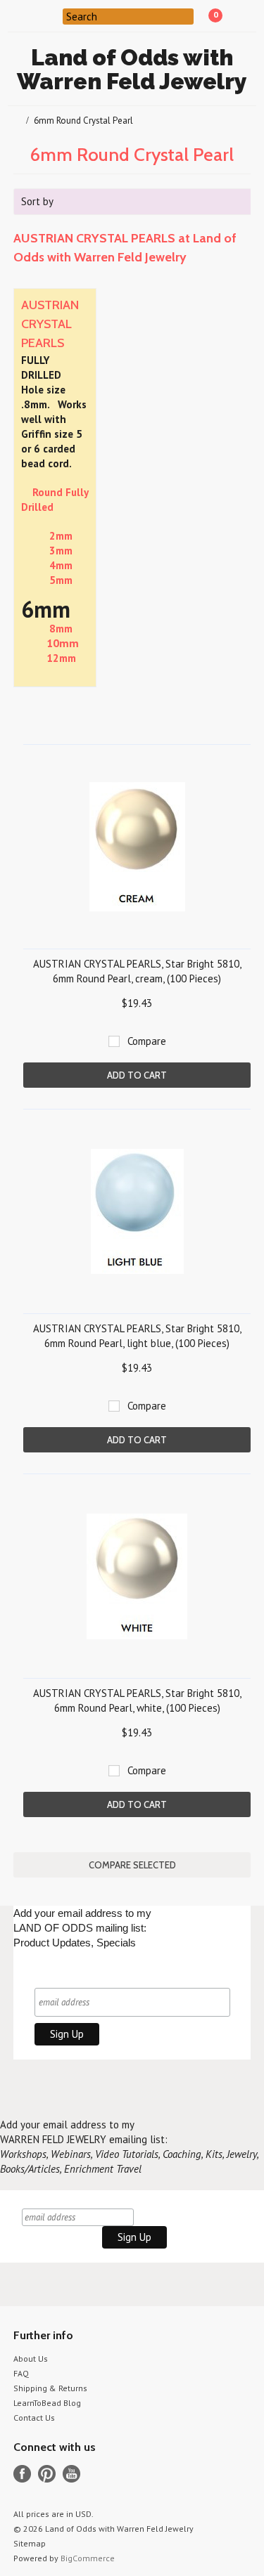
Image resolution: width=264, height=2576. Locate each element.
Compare (147, 1041)
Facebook (22, 2474)
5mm (61, 580)
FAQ (21, 2373)
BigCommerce (88, 2558)
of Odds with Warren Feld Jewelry (132, 69)
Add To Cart (137, 1075)
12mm (61, 658)
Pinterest (47, 2474)
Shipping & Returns (50, 2388)
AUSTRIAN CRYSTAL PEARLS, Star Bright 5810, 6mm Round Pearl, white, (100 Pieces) (137, 1700)
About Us (31, 2359)
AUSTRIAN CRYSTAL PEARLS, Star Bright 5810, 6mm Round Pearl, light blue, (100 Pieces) (137, 1336)
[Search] (54, 15)
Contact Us (34, 2418)
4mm (61, 565)
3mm (61, 551)
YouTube (71, 2474)
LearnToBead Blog (47, 2403)
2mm (61, 536)
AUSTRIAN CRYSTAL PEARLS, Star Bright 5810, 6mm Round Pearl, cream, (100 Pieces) (137, 971)
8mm (61, 629)
